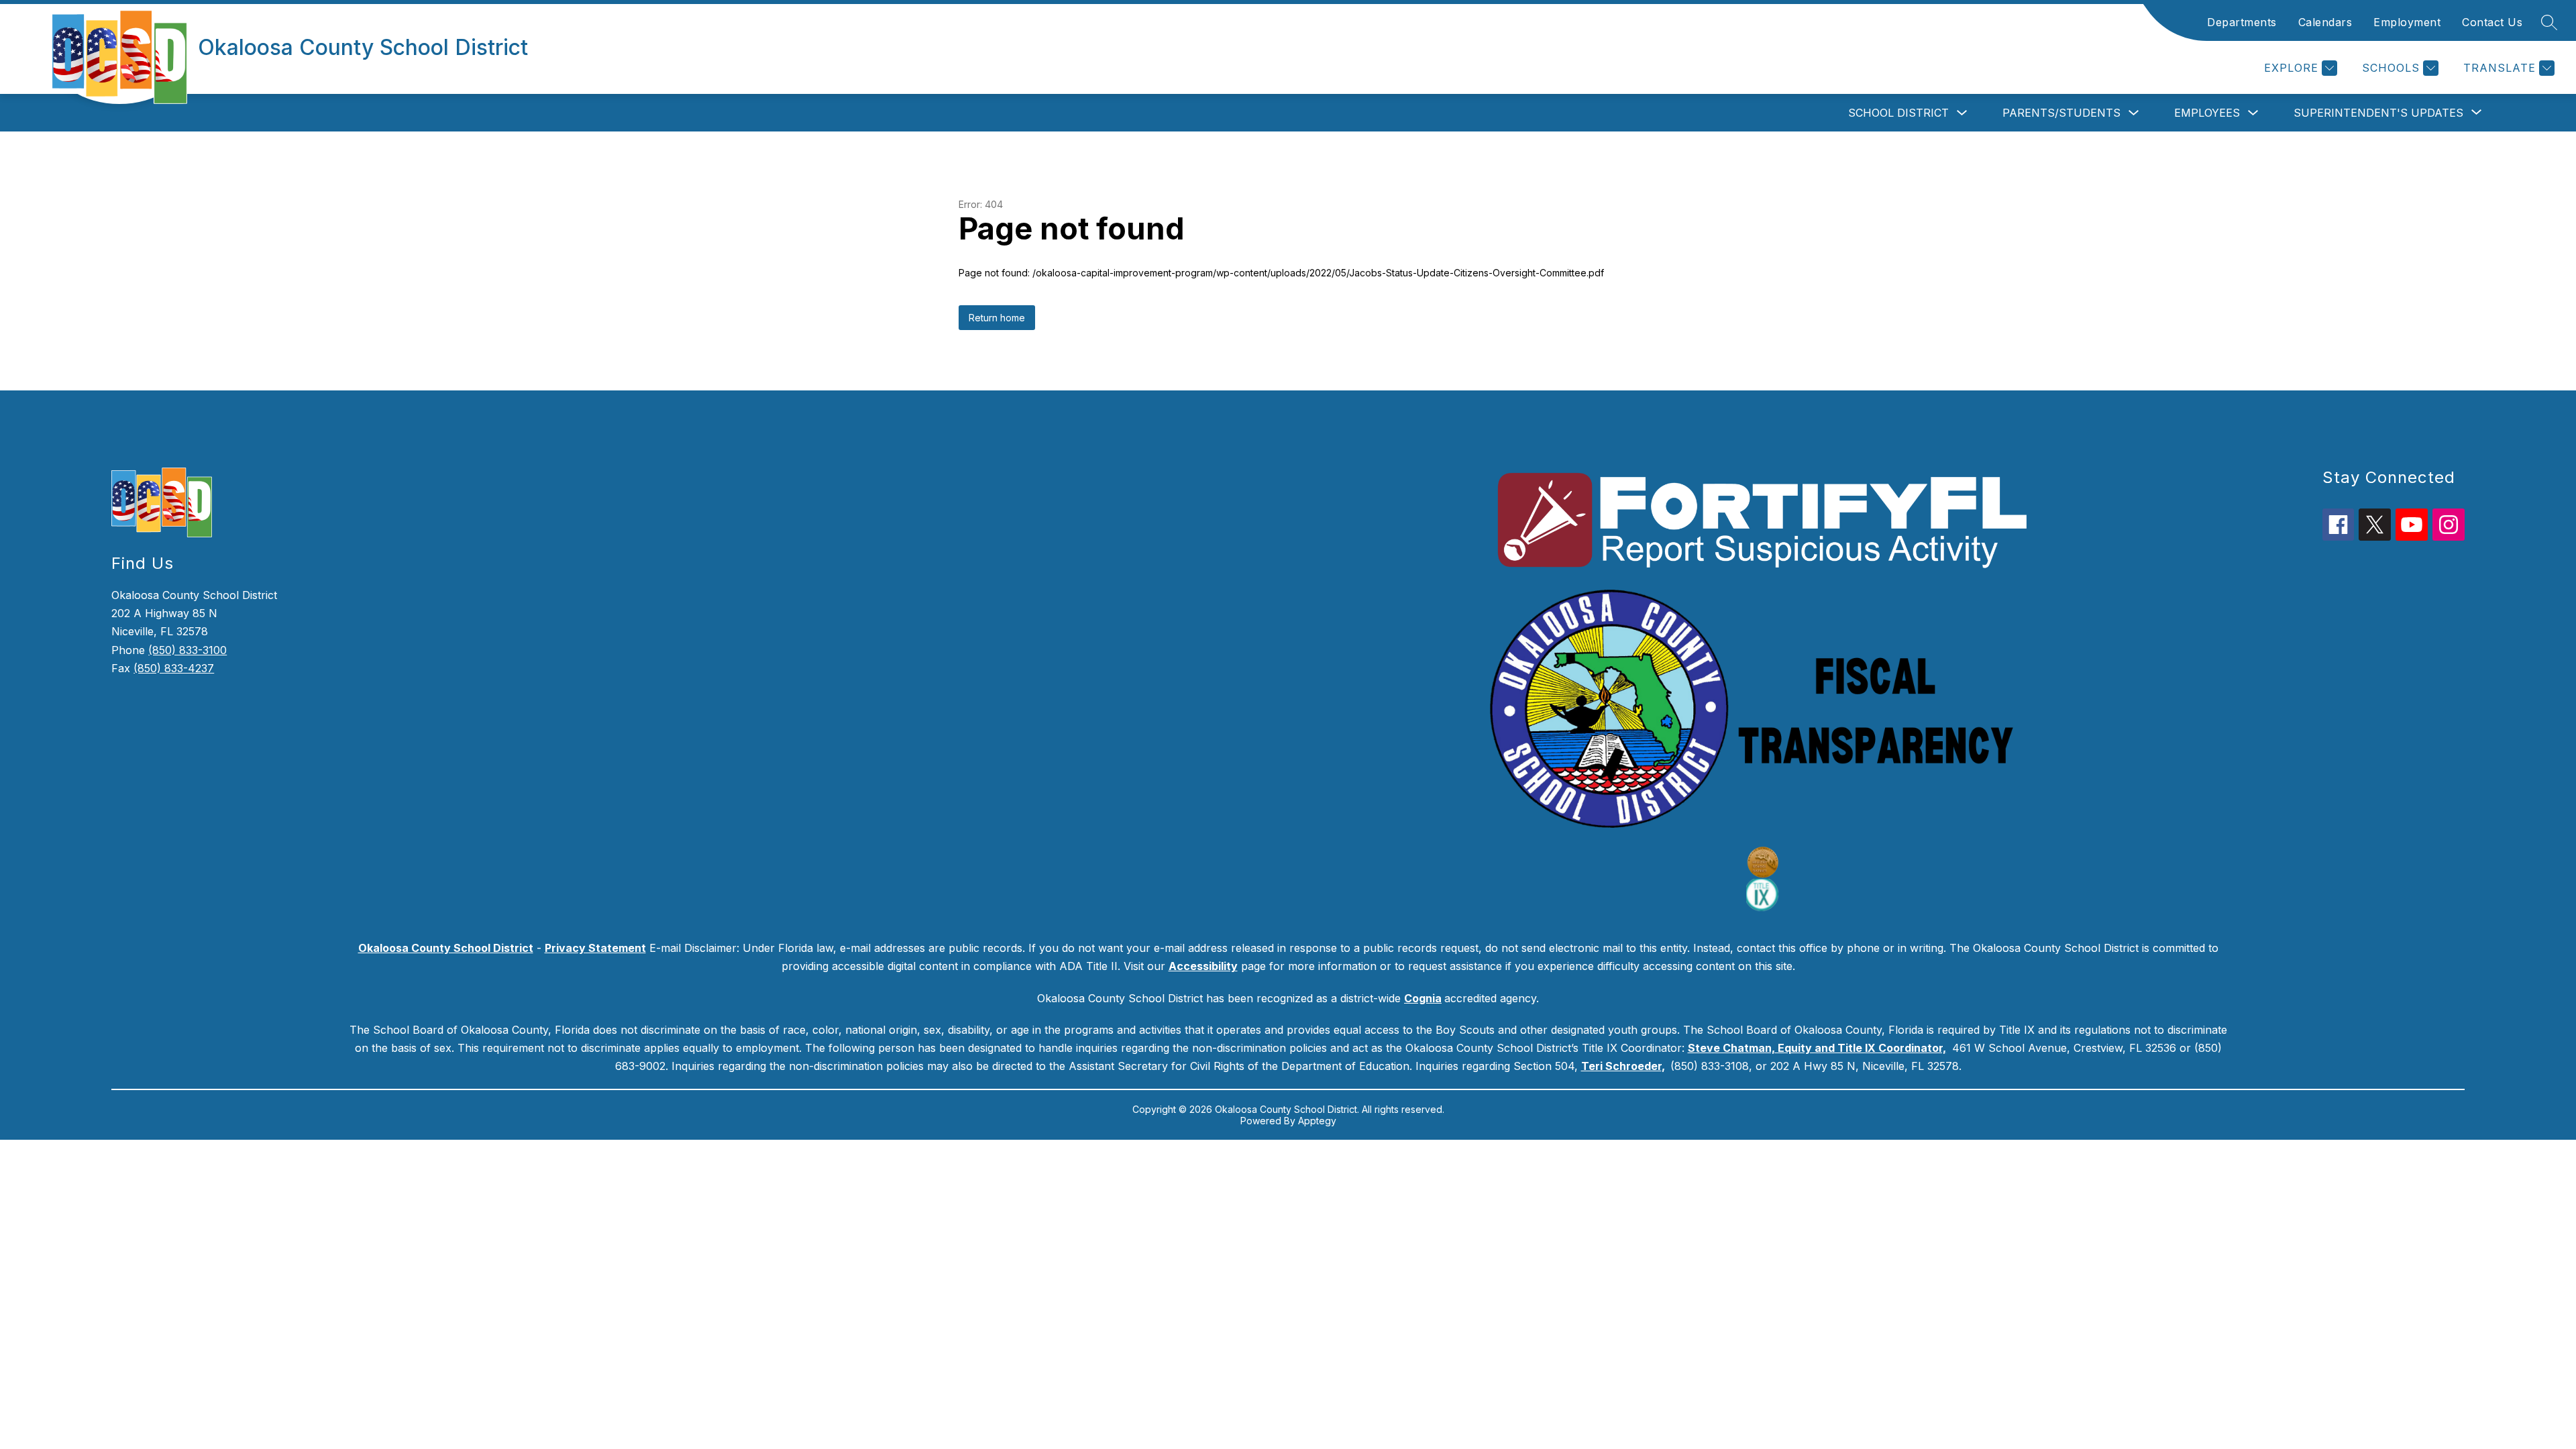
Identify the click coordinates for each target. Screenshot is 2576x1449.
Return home (997, 318)
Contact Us (2492, 22)
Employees (2207, 113)
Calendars (2325, 22)
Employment (2407, 22)
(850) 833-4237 (174, 668)
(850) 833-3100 (187, 650)
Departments (2242, 22)
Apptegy (1317, 1121)
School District (1898, 113)
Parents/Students (2061, 113)
